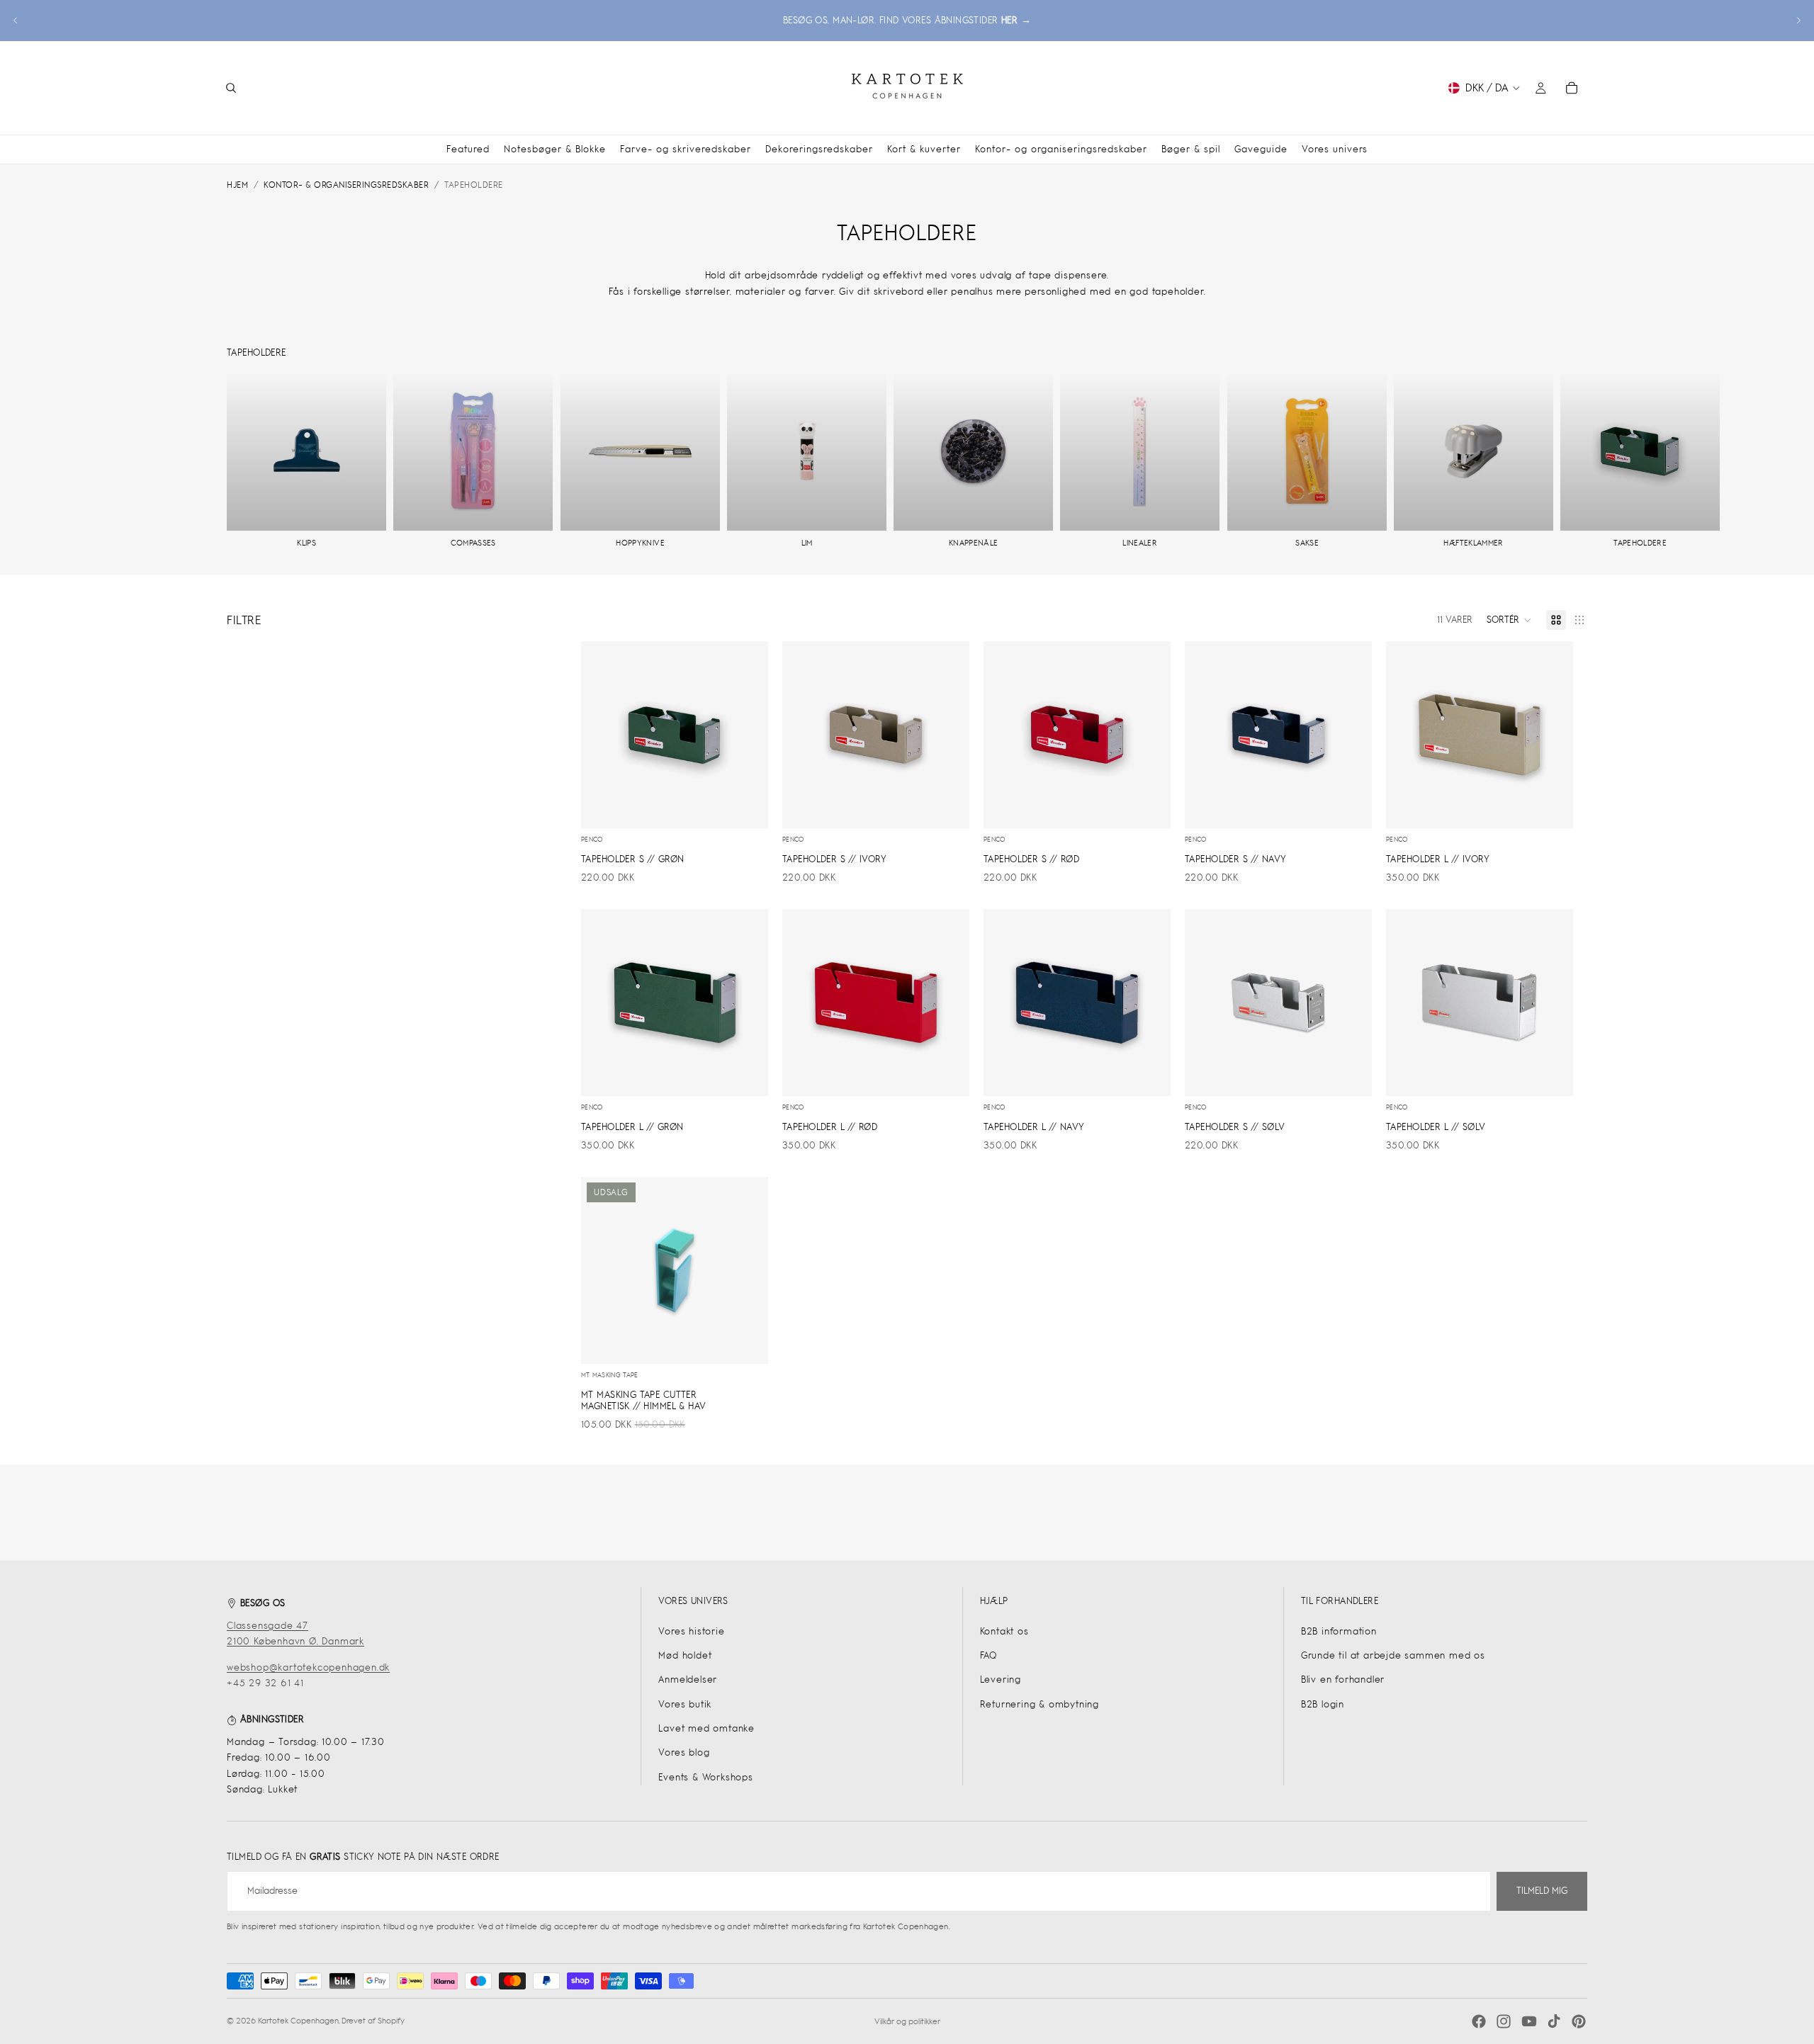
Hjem (237, 185)
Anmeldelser (688, 1679)
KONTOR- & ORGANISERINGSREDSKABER (346, 185)
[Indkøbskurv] (1572, 88)
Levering (1001, 1679)
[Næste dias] (1798, 21)
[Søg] (231, 88)
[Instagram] (1504, 2021)
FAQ (988, 1655)
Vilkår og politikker (907, 2021)
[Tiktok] (1554, 2021)
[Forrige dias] (16, 21)
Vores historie (691, 1631)
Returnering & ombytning (1040, 1704)
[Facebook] (1479, 2021)
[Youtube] (1529, 2021)
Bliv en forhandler (1343, 1679)
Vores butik (685, 1704)
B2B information (1339, 1631)
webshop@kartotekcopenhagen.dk (308, 1667)
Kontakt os (1004, 1631)
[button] (1509, 620)
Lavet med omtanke (706, 1728)
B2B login (1323, 1704)
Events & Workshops (705, 1777)
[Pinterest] (1579, 2021)
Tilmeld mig (1542, 1891)
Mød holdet (685, 1655)
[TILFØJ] (746, 807)
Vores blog (684, 1752)
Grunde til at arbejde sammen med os (1393, 1655)
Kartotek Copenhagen (298, 2021)
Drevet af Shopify (373, 2021)
